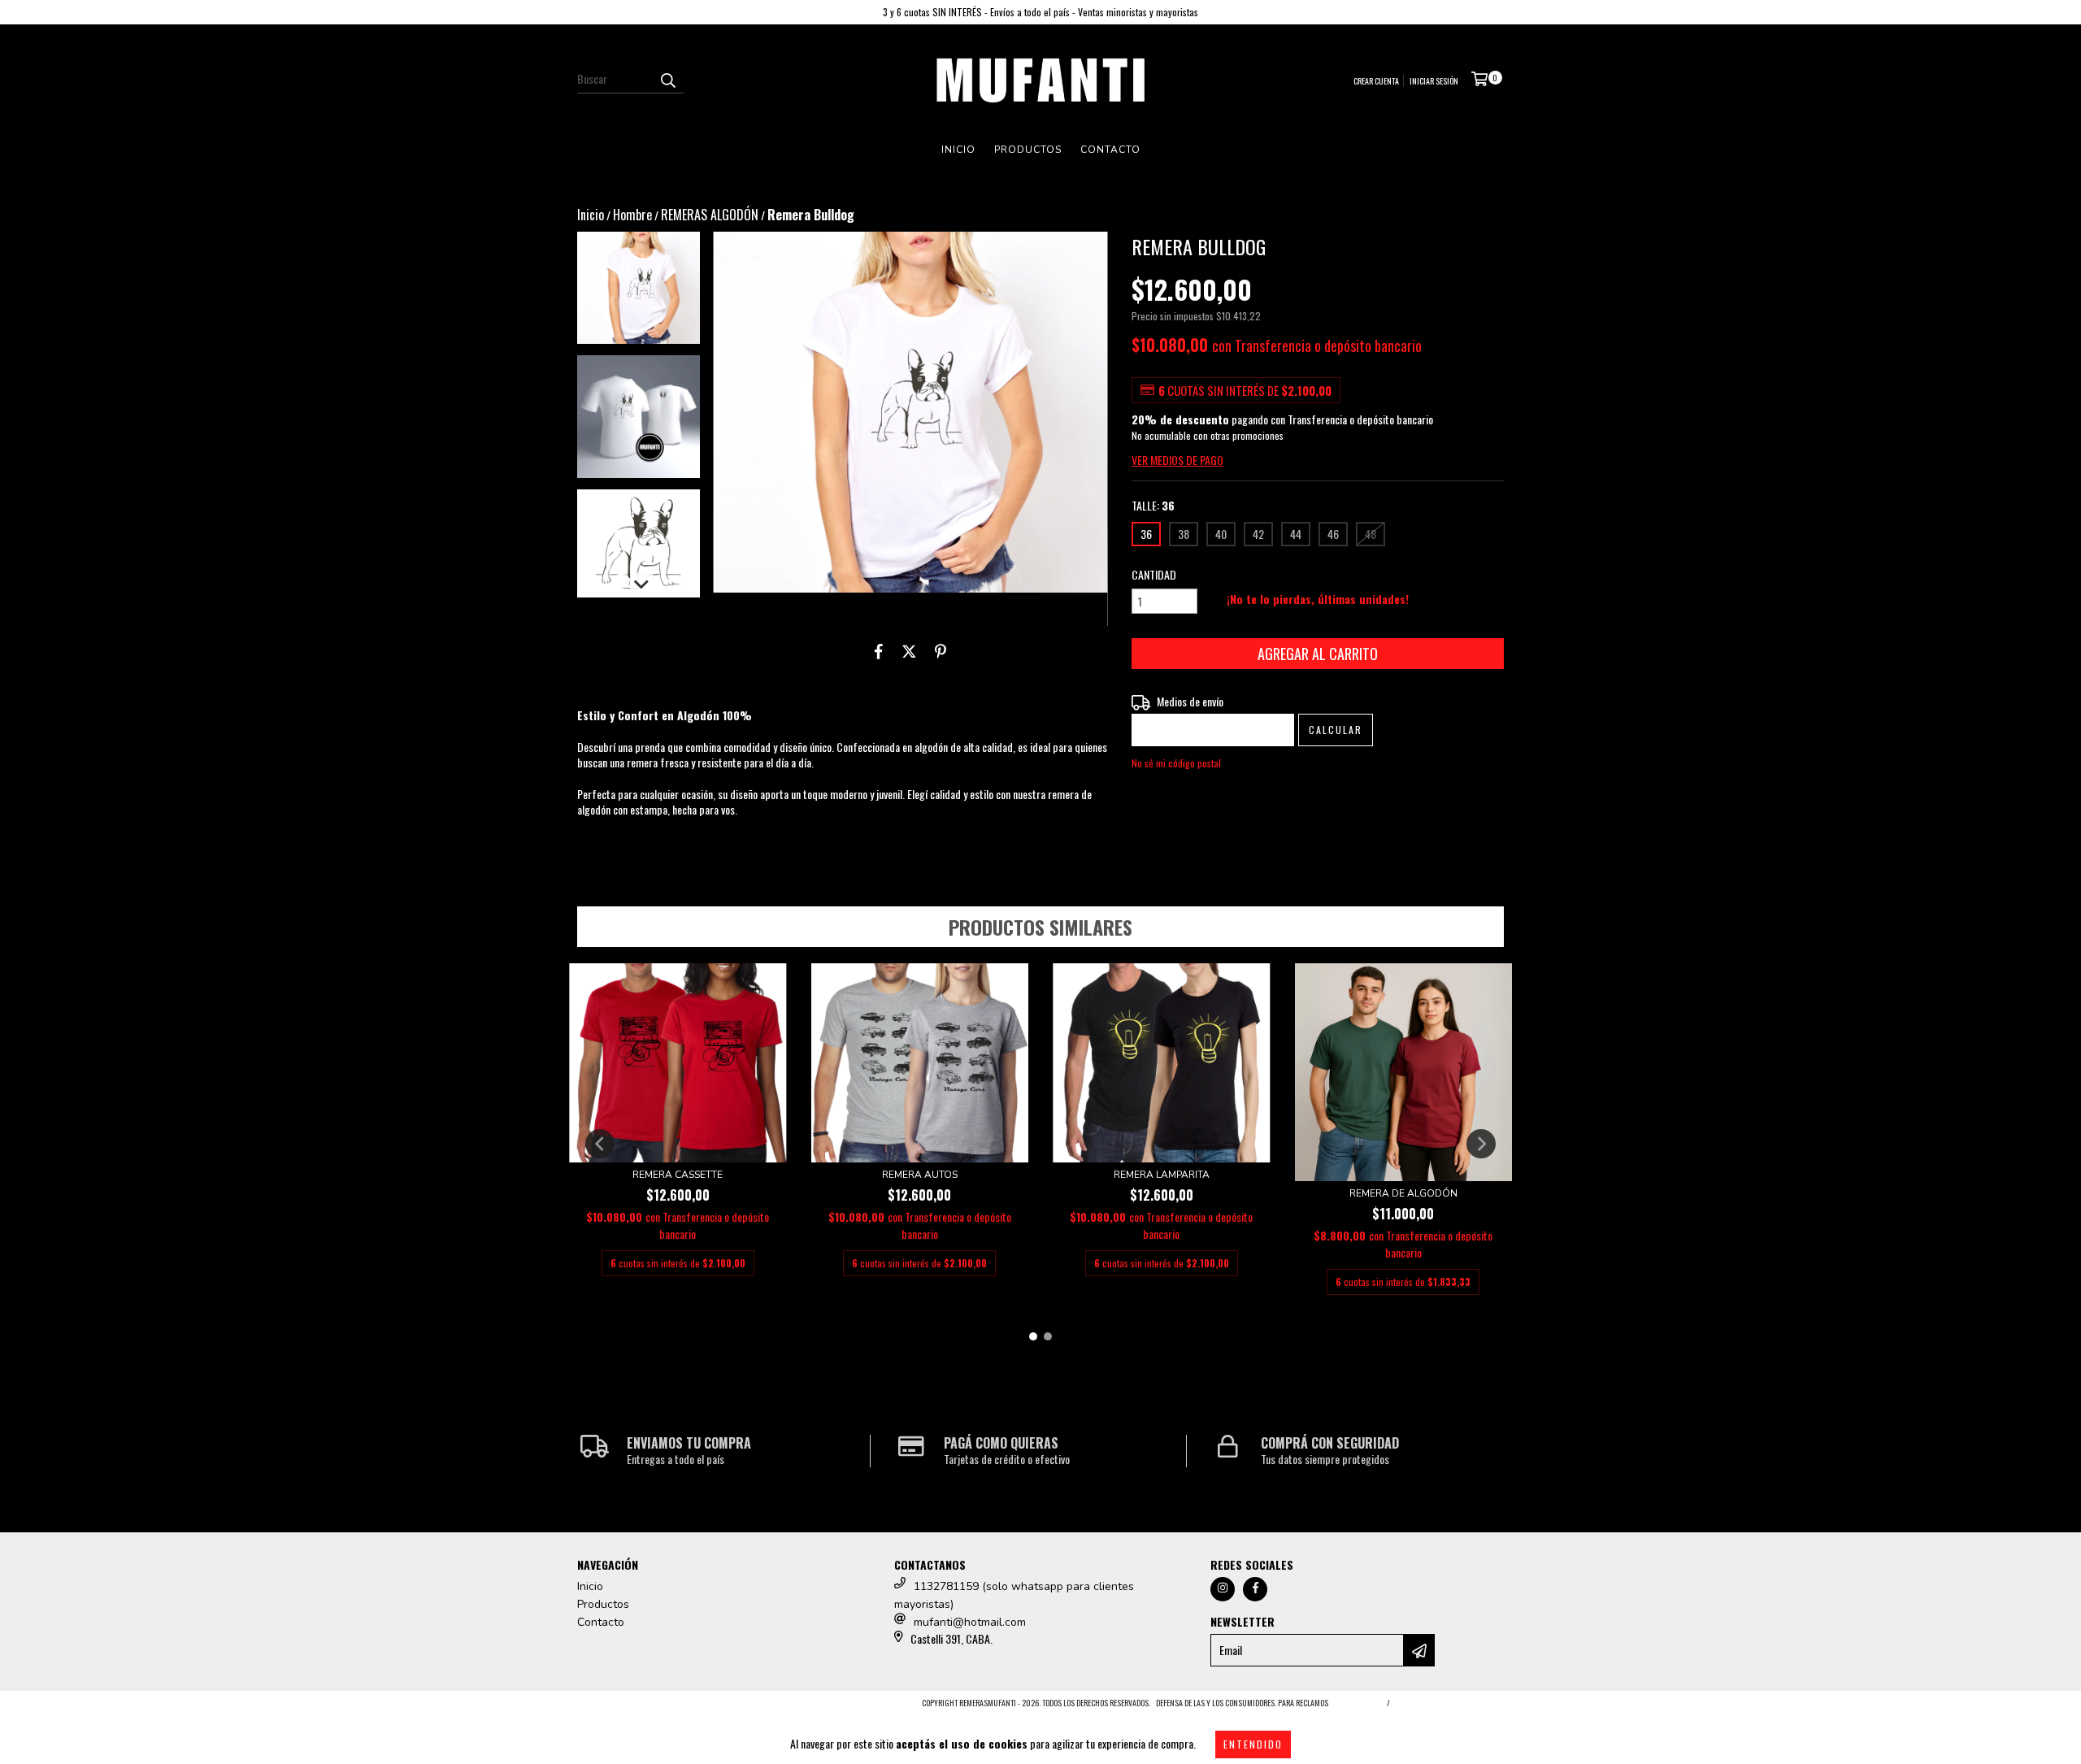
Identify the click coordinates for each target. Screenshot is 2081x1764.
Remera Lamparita (1162, 1175)
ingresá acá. (1355, 1703)
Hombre (632, 215)
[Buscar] (667, 79)
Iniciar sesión (1434, 81)
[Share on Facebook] (879, 650)
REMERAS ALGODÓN (710, 215)
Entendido (1253, 1744)
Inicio (958, 150)
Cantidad (1154, 575)
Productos (1028, 150)
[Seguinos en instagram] (1223, 1589)
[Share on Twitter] (909, 650)
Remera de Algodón (1403, 1193)
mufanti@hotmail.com (970, 1622)
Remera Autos (920, 1175)
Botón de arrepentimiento (1450, 1703)
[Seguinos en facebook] (1255, 1589)
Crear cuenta (1376, 81)
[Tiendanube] (648, 1707)
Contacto (1110, 150)
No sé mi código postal (1176, 763)
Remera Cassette (678, 1175)
